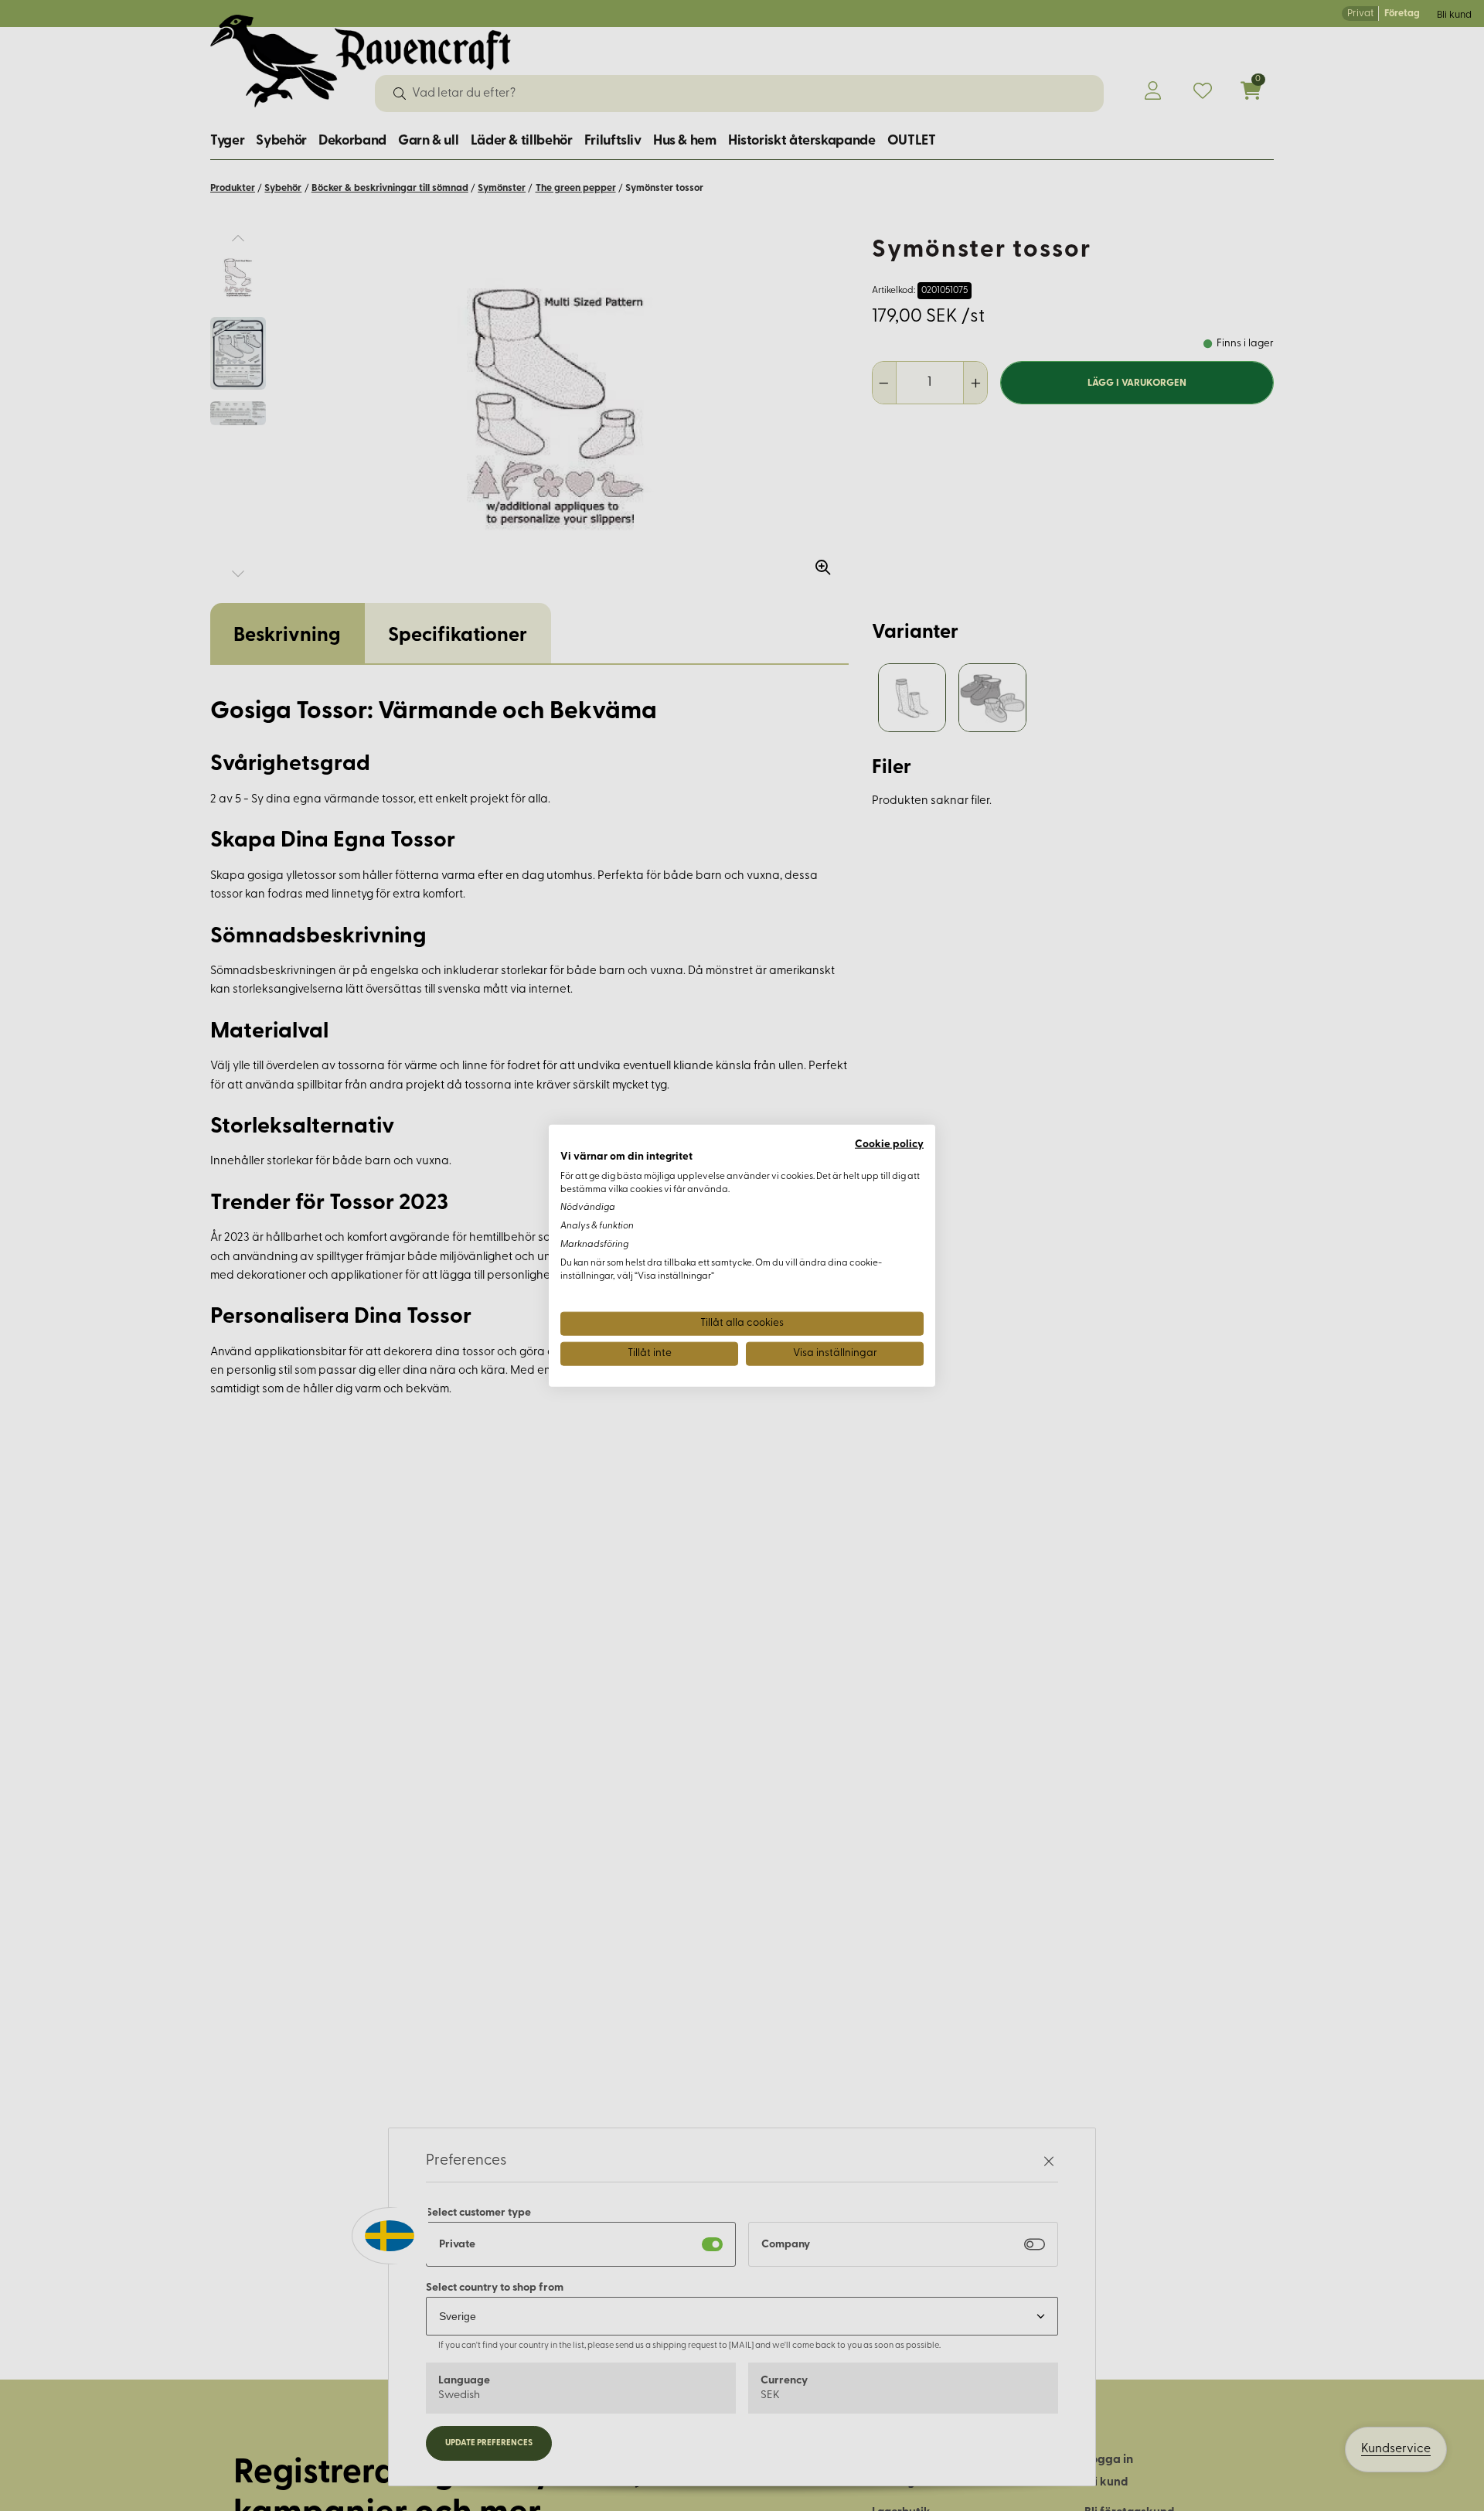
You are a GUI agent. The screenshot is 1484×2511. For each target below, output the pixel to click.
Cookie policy (889, 1145)
